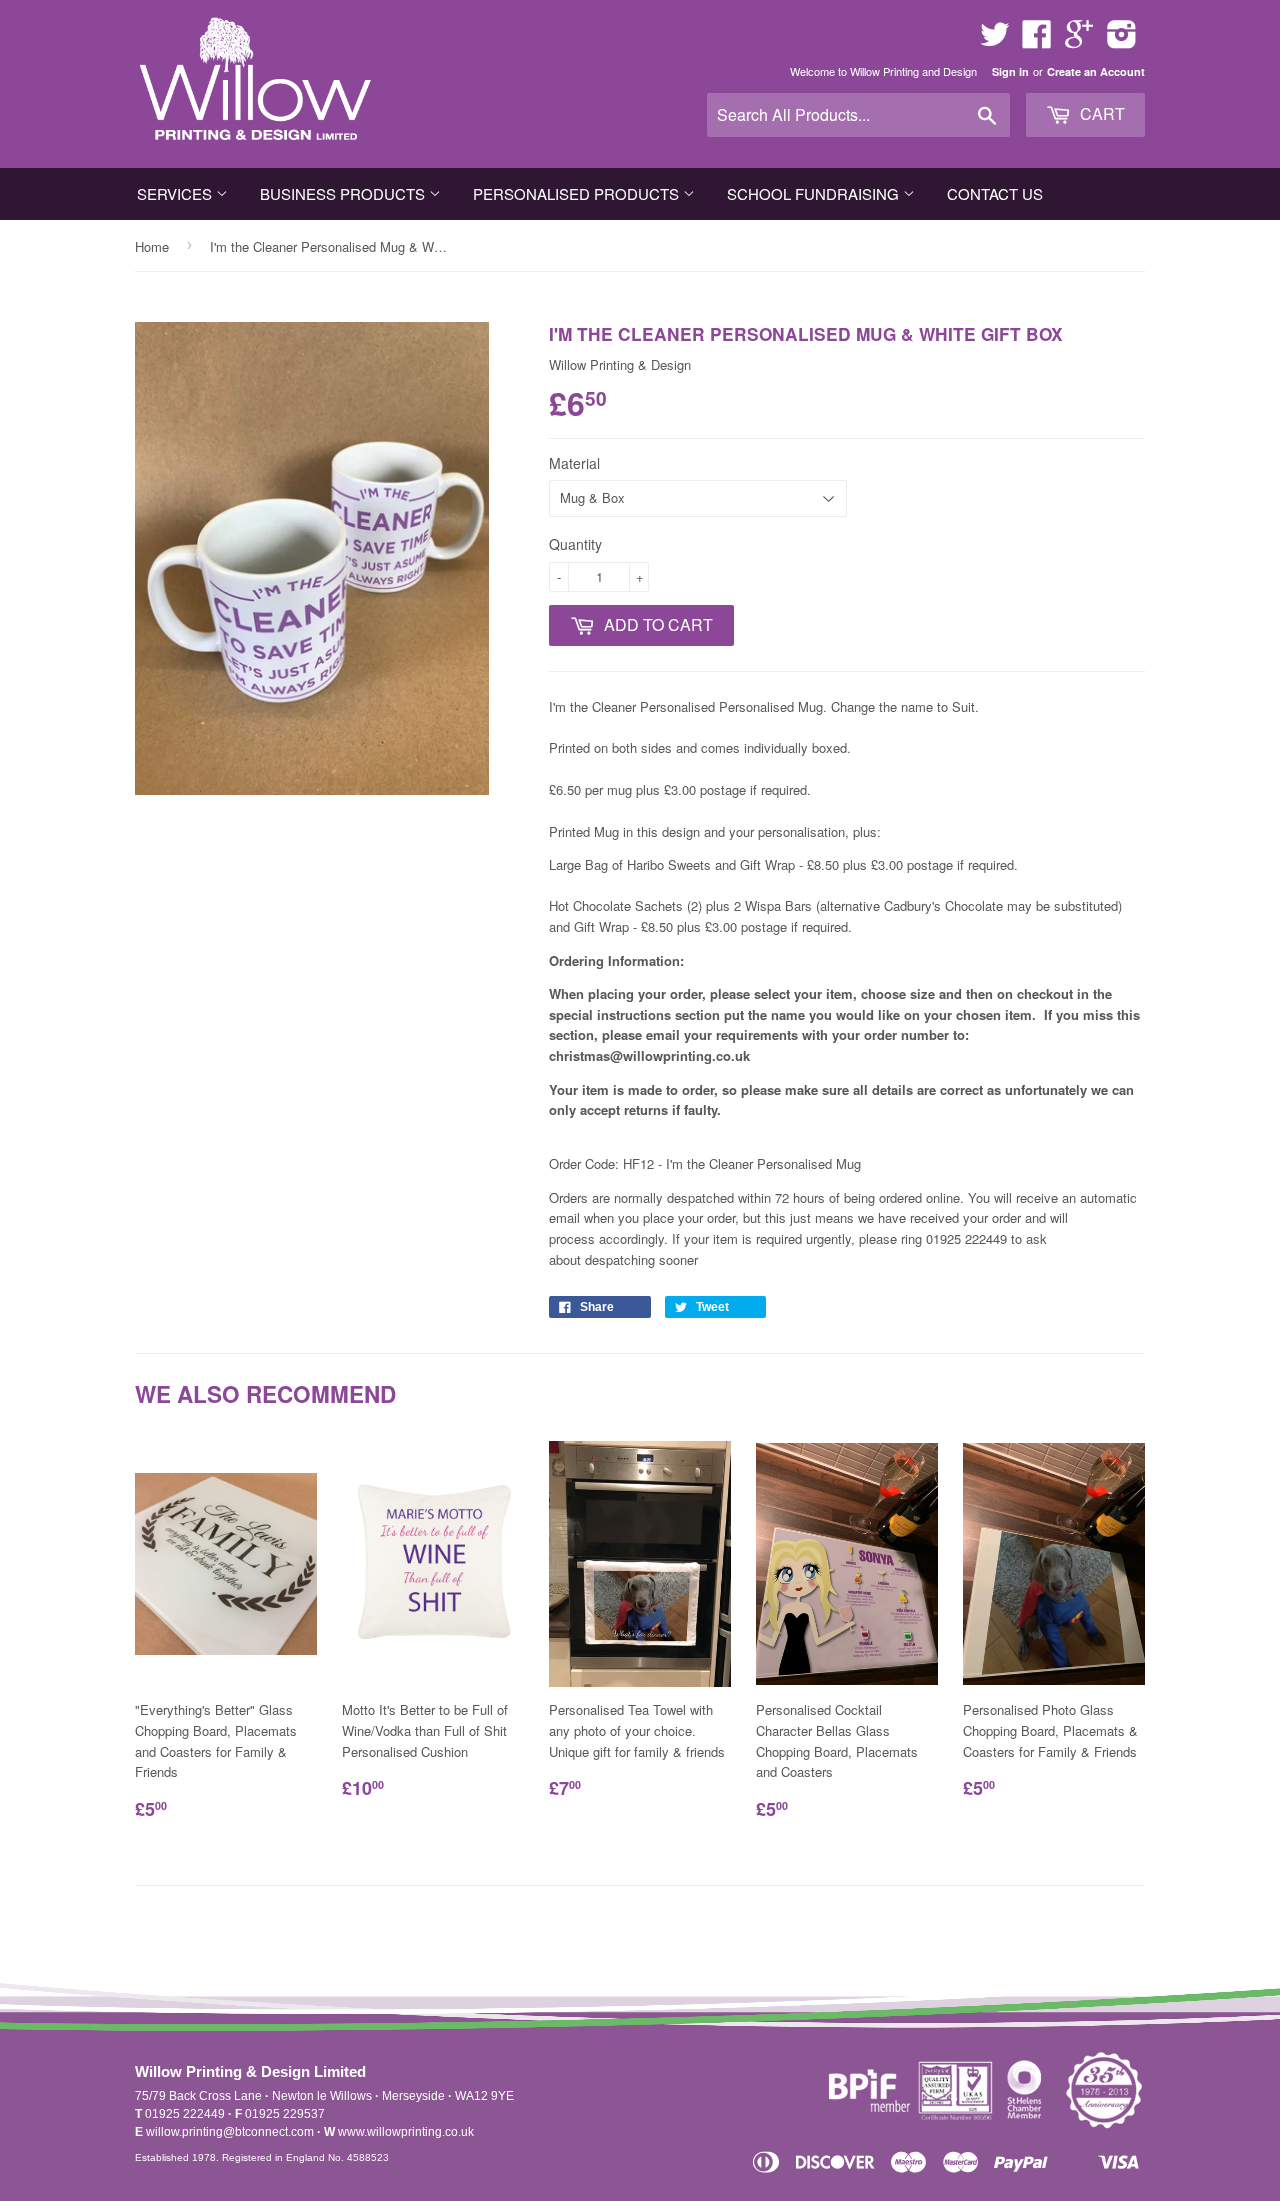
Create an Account (1096, 71)
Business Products (344, 193)
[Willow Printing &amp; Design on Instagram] (1122, 40)
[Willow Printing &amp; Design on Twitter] (995, 40)
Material (574, 463)
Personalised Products (578, 193)
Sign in (1010, 71)
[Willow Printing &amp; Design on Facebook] (1037, 40)
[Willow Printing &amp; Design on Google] (1079, 40)
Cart (1100, 113)
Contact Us (995, 193)
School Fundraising (815, 193)
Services (176, 193)
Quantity (575, 544)
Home (152, 246)
